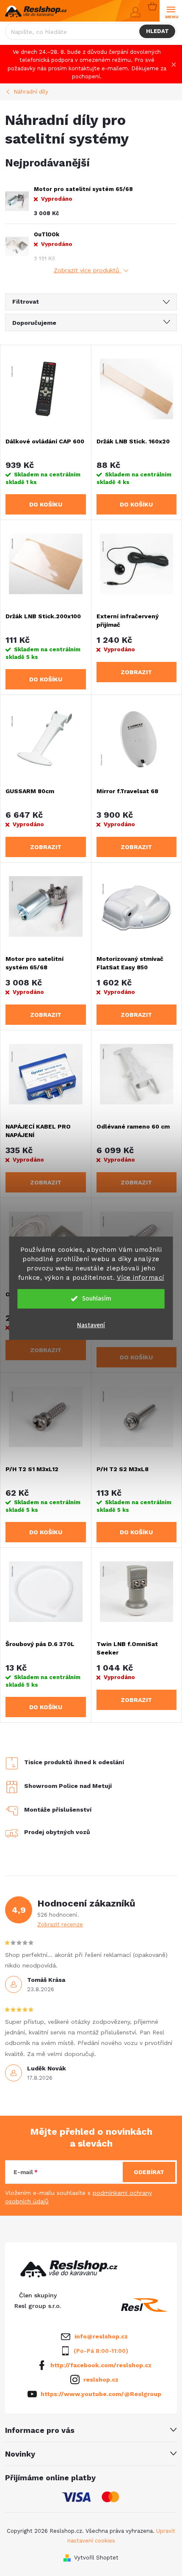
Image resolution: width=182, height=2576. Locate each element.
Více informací (141, 1278)
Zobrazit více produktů (88, 270)
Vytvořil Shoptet (96, 2558)
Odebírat (149, 2172)
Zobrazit (136, 672)
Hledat (157, 31)
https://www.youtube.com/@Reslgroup (101, 2394)
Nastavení (91, 1325)
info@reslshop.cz (101, 2336)
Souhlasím (97, 1299)
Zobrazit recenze (60, 1924)
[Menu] (171, 11)
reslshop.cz (101, 2380)
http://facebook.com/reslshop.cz (101, 2365)
